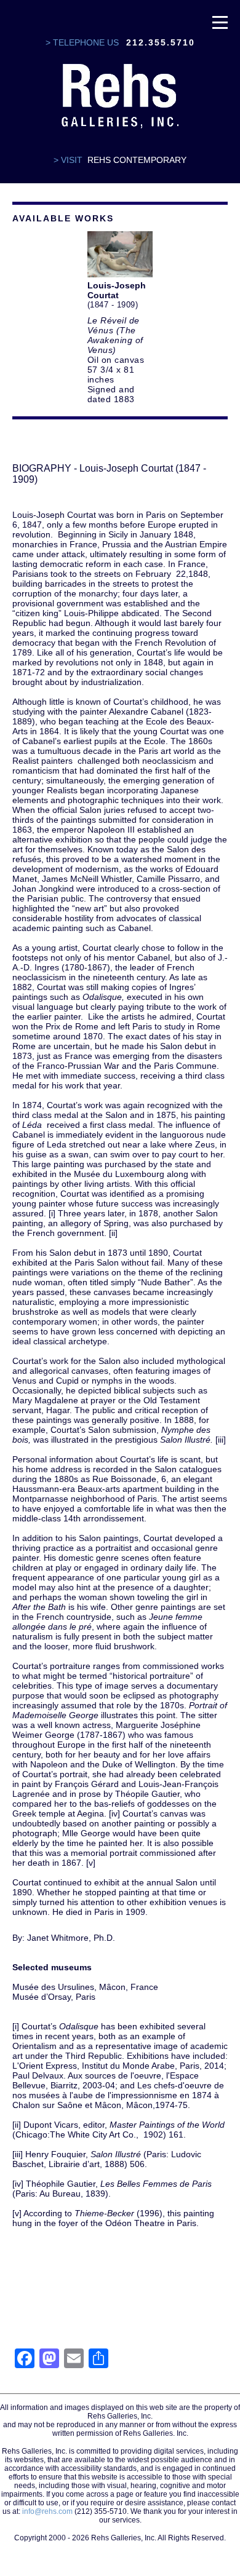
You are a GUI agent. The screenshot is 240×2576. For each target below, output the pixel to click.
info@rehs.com (47, 2511)
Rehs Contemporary (137, 160)
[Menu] (220, 22)
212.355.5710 (161, 42)
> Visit (68, 160)
